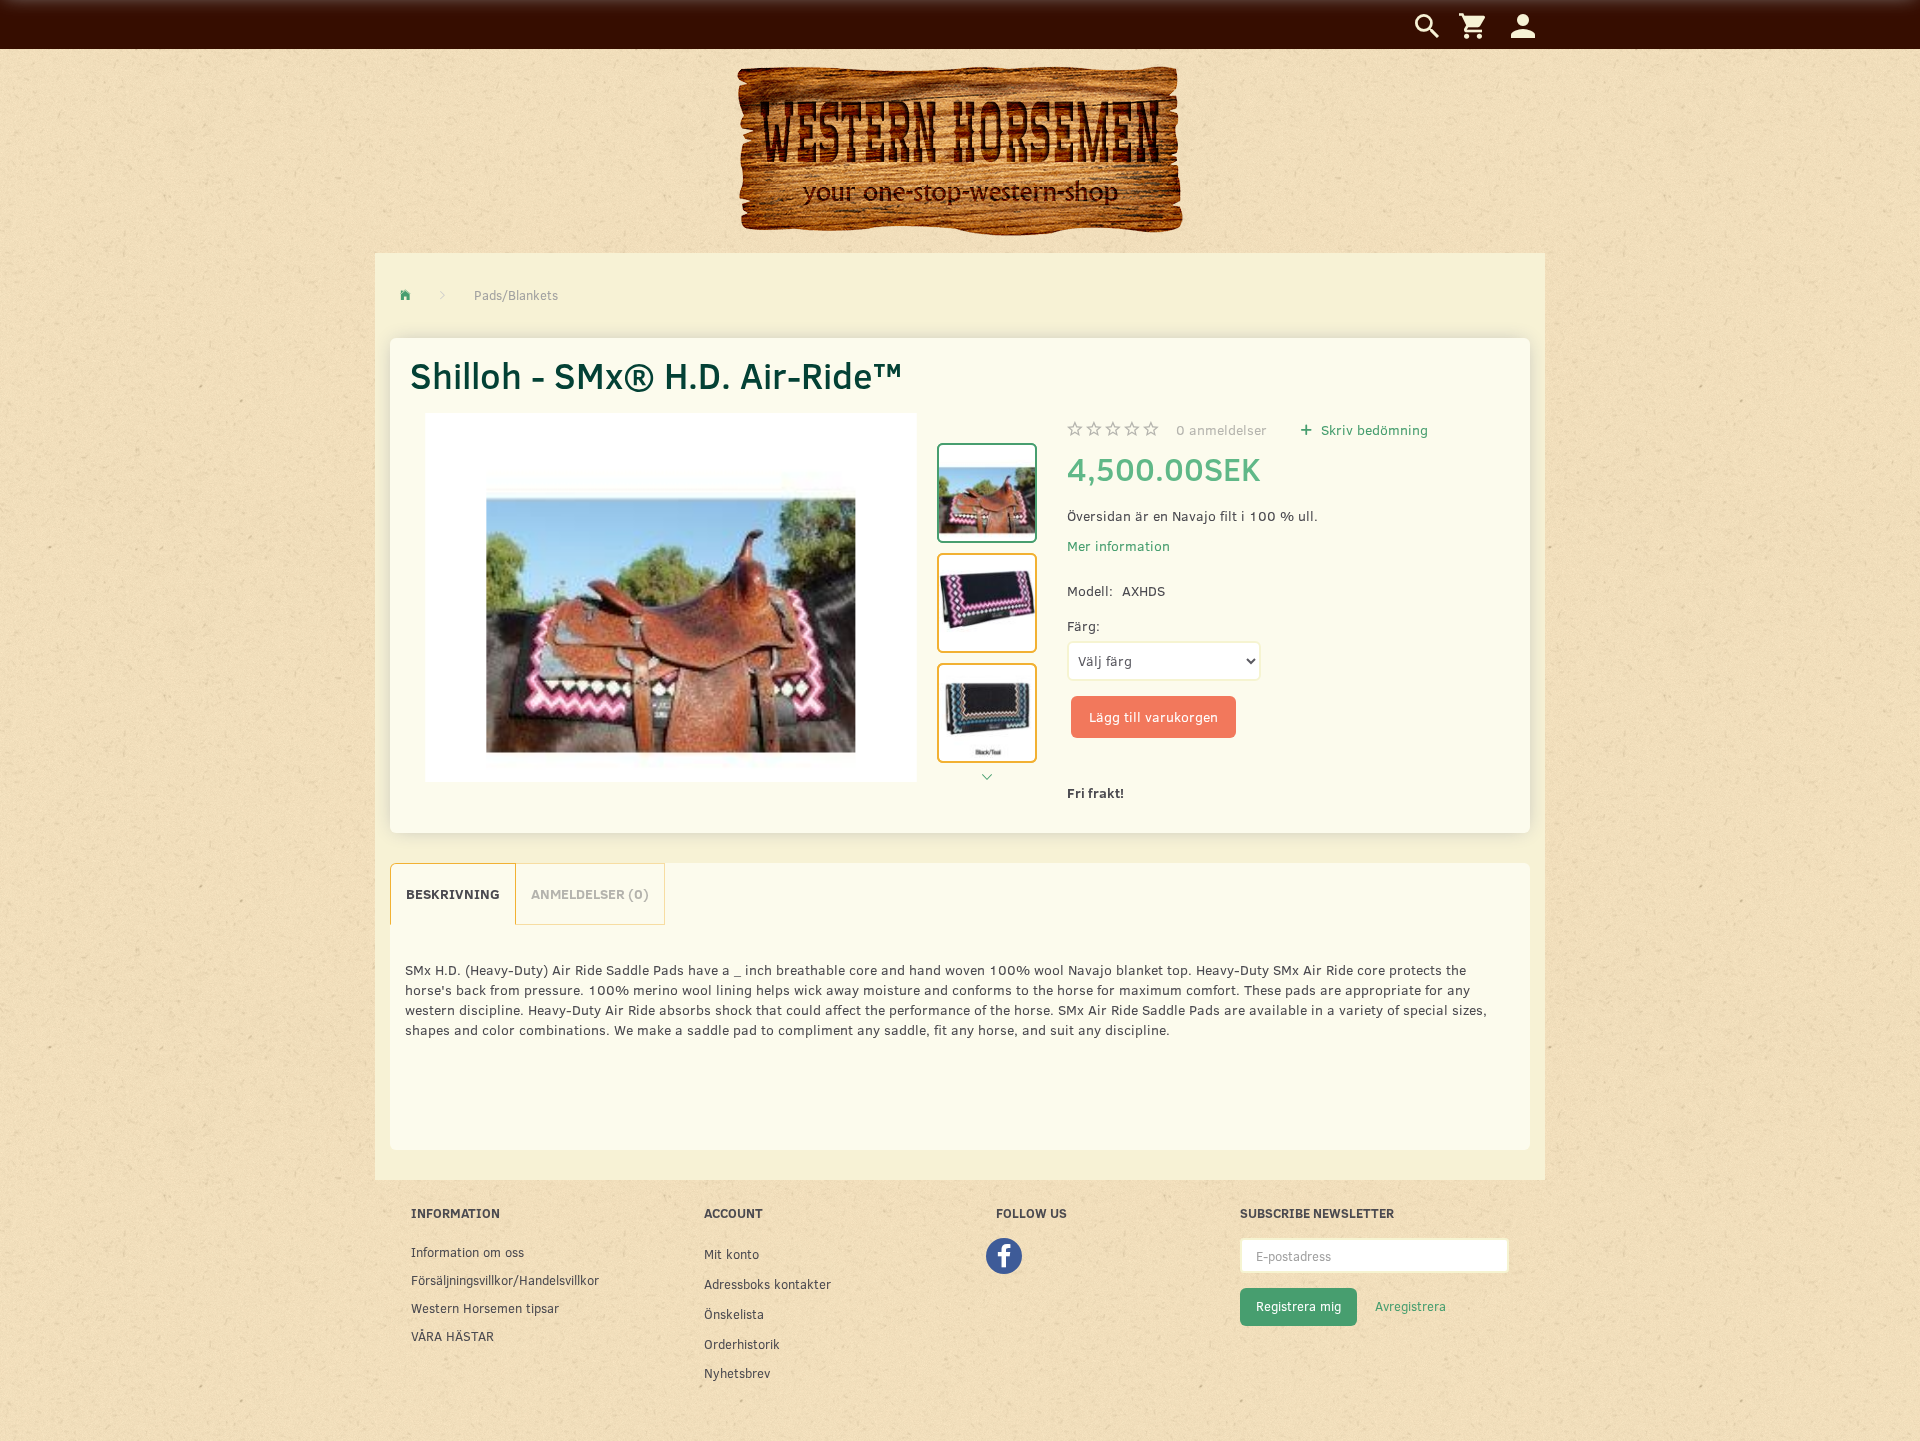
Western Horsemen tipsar (485, 1307)
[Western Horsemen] (960, 150)
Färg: (1083, 625)
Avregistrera (1410, 1306)
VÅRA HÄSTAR (452, 1335)
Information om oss (467, 1251)
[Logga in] (1523, 24)
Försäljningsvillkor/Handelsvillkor (505, 1279)
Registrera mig (1298, 1306)
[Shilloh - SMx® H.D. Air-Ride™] (671, 597)
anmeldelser (1221, 429)
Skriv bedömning (1372, 429)
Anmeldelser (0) (590, 893)
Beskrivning (453, 893)
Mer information (1118, 545)
